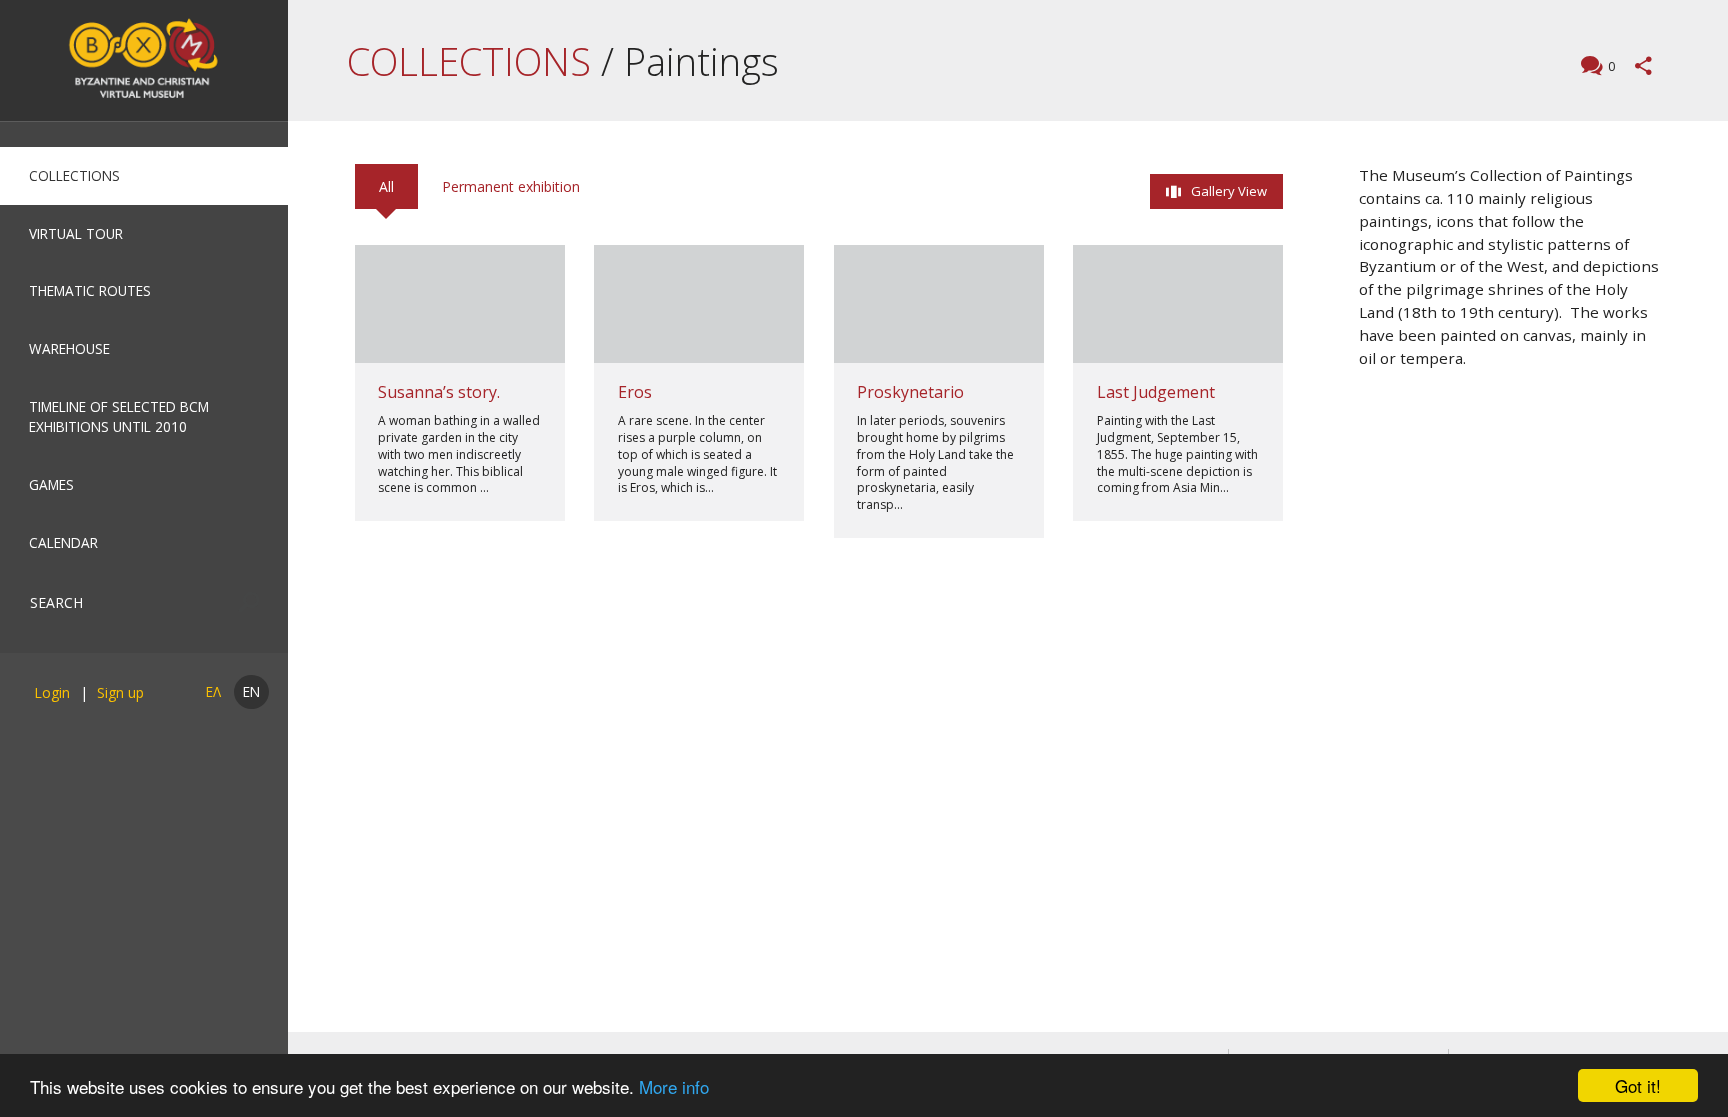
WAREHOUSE (69, 348)
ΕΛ (213, 691)
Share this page (1643, 65)
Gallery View (1229, 191)
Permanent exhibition (511, 186)
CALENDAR (63, 542)
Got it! (1638, 1085)
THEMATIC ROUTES (90, 290)
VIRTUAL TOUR (76, 233)
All (386, 186)
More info (674, 1086)
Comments (1611, 66)
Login (52, 692)
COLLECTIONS (74, 175)
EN (251, 691)
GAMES (51, 484)
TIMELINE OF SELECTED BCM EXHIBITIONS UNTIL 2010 (119, 416)
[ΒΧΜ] (144, 60)
